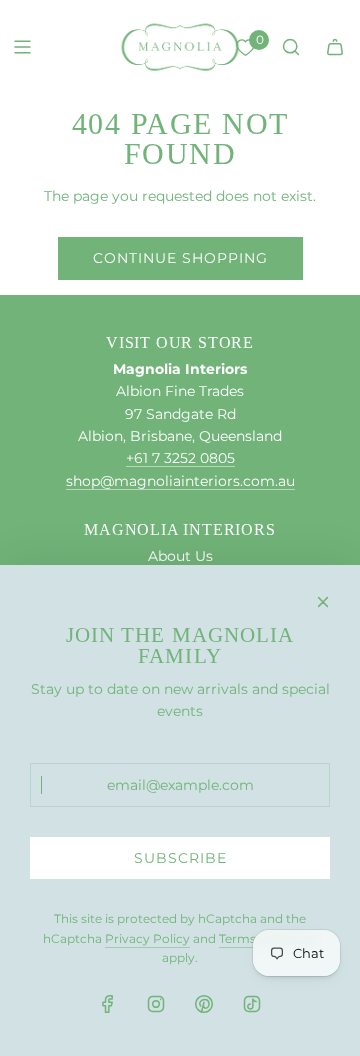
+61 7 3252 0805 (180, 458)
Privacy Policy (147, 938)
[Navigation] (22, 47)
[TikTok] (252, 1004)
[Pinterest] (204, 1004)
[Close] (323, 602)
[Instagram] (156, 1004)
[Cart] (335, 47)
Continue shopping (180, 258)
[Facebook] (108, 1004)
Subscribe (180, 858)
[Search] (291, 47)
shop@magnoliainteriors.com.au (180, 481)
